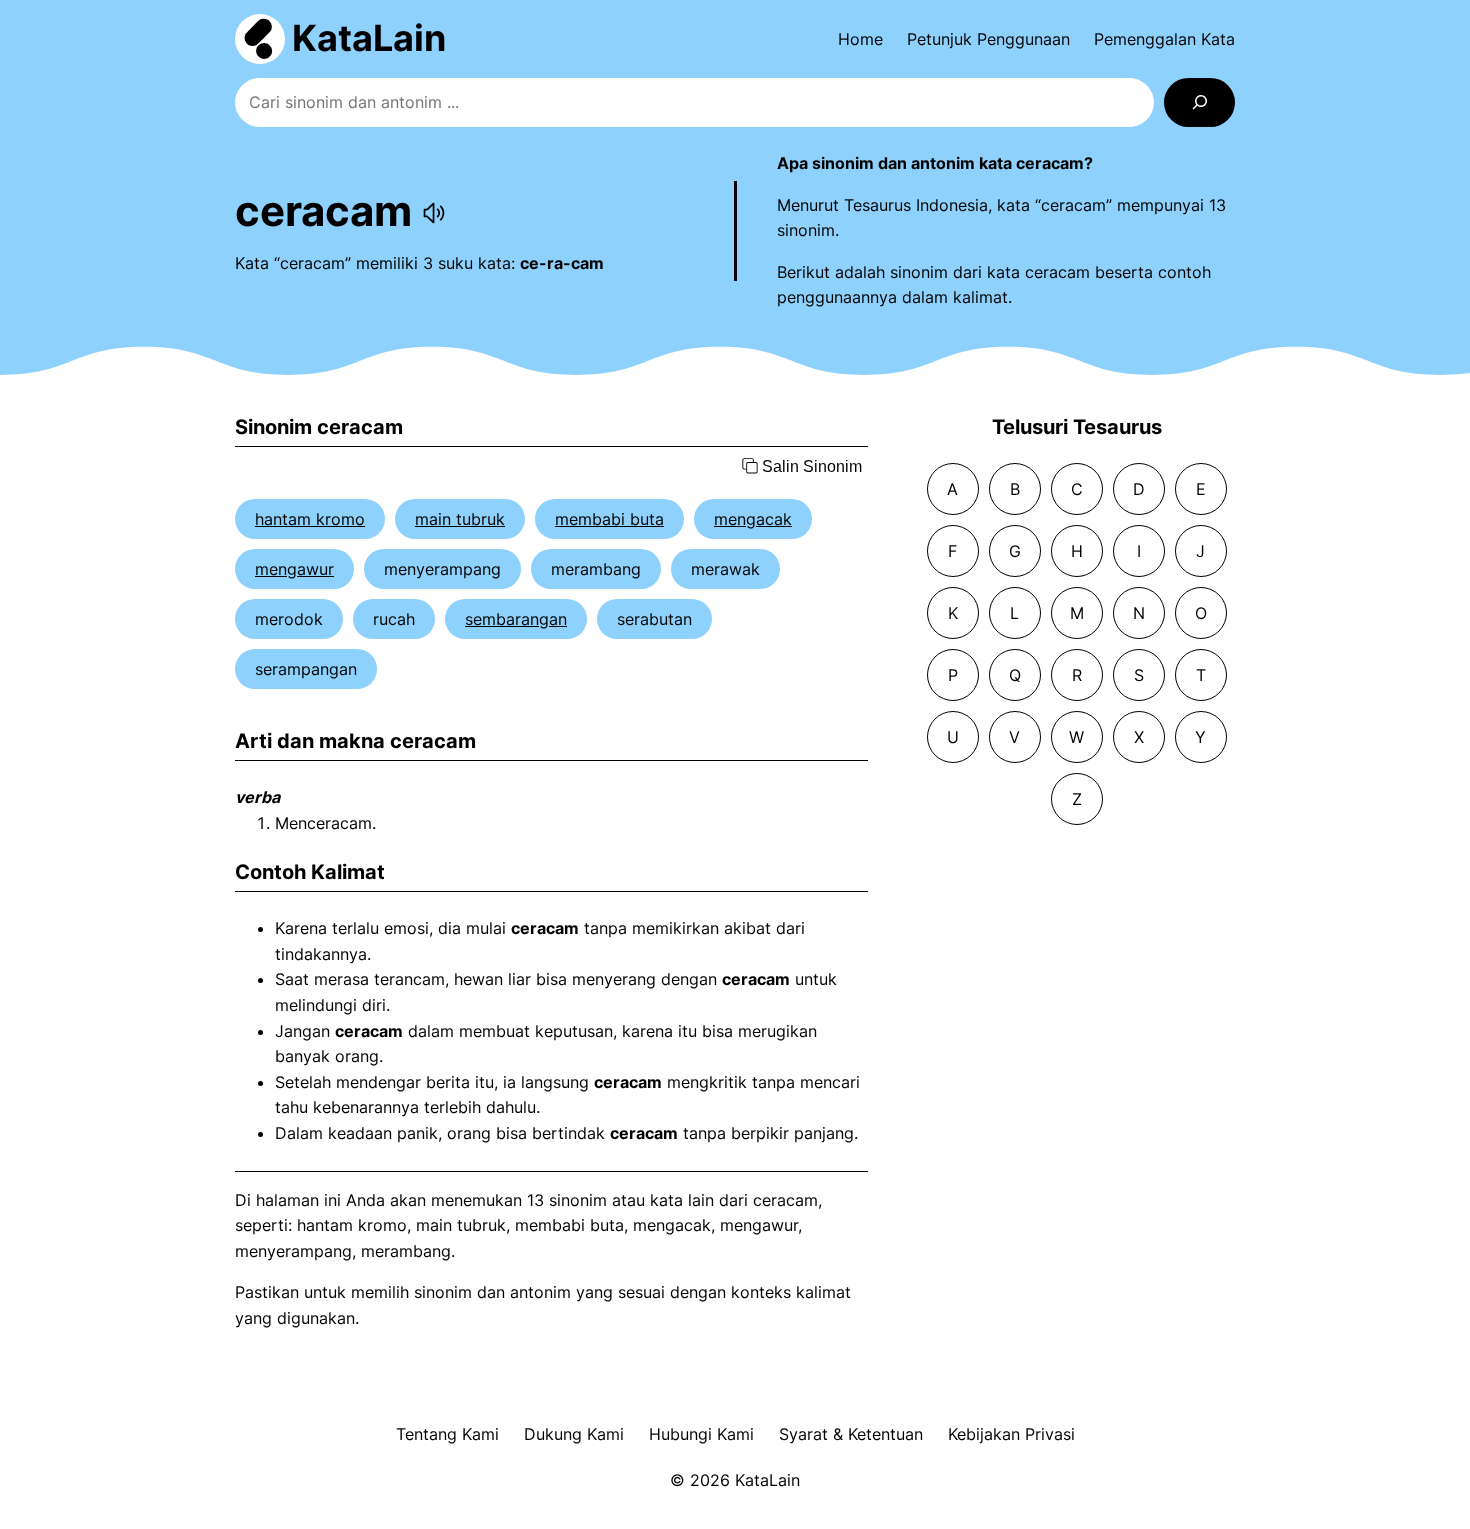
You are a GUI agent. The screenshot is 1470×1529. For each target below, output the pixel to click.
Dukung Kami (574, 1434)
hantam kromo (310, 519)
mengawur (294, 569)
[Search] (1199, 102)
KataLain (369, 38)
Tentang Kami (447, 1434)
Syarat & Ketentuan (851, 1434)
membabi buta (609, 519)
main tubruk (460, 519)
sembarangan (516, 619)
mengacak (753, 519)
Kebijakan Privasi (1011, 1434)
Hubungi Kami (701, 1434)
